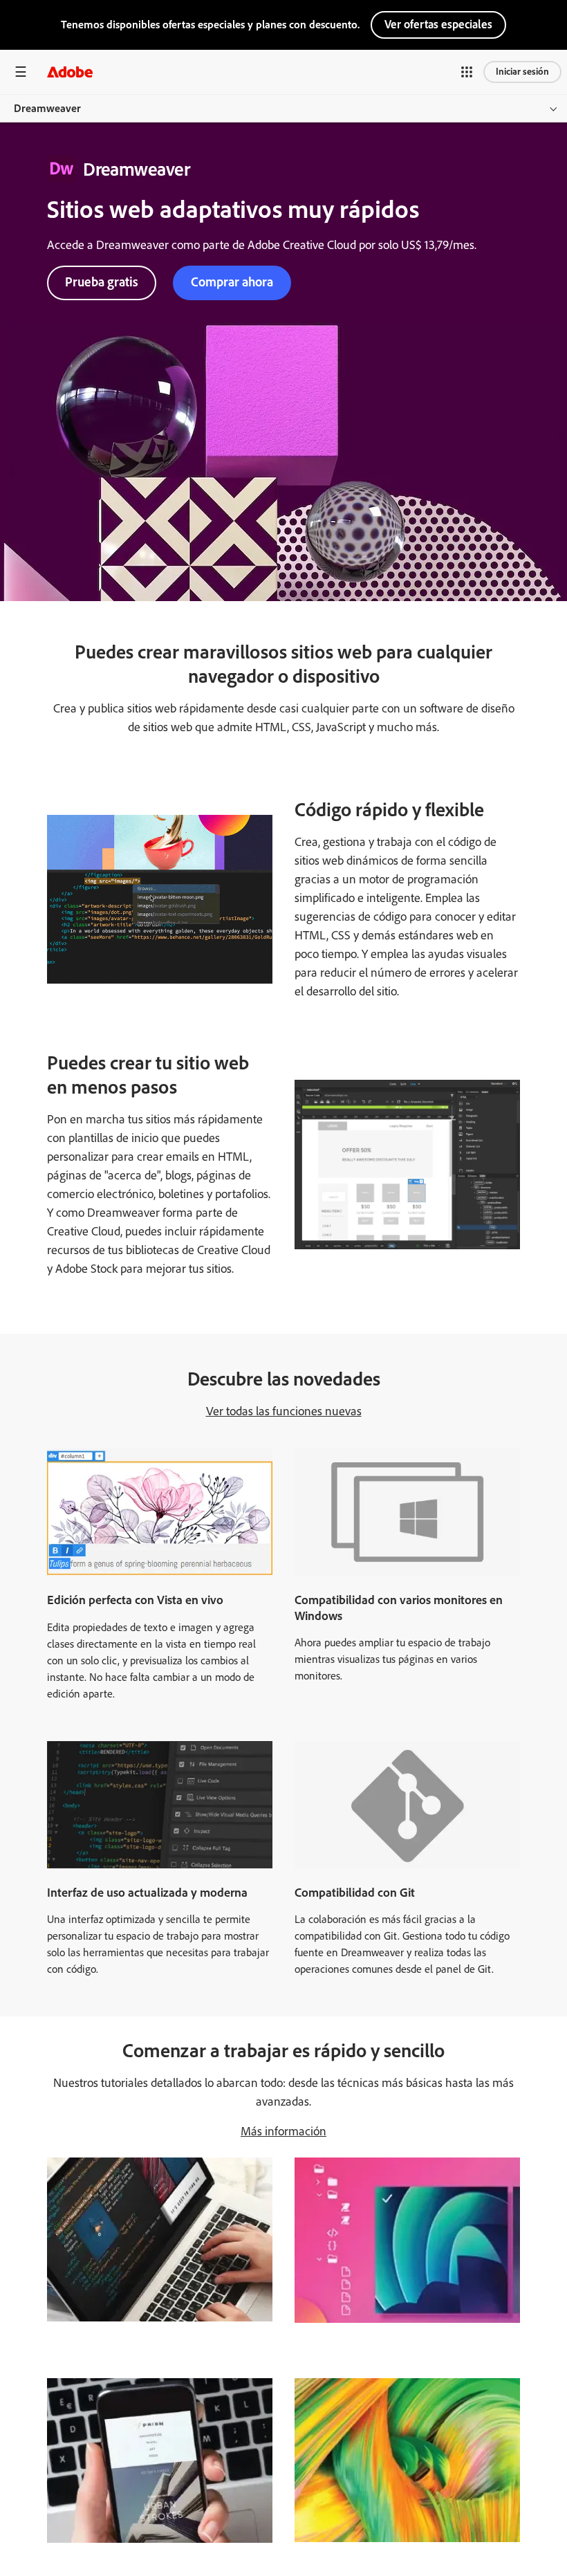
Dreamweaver (47, 108)
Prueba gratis (102, 282)
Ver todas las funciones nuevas (284, 1411)
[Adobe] (70, 72)
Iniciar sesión (522, 72)
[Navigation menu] (21, 72)
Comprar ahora (232, 282)
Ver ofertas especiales (438, 24)
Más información (283, 2131)
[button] (467, 72)
